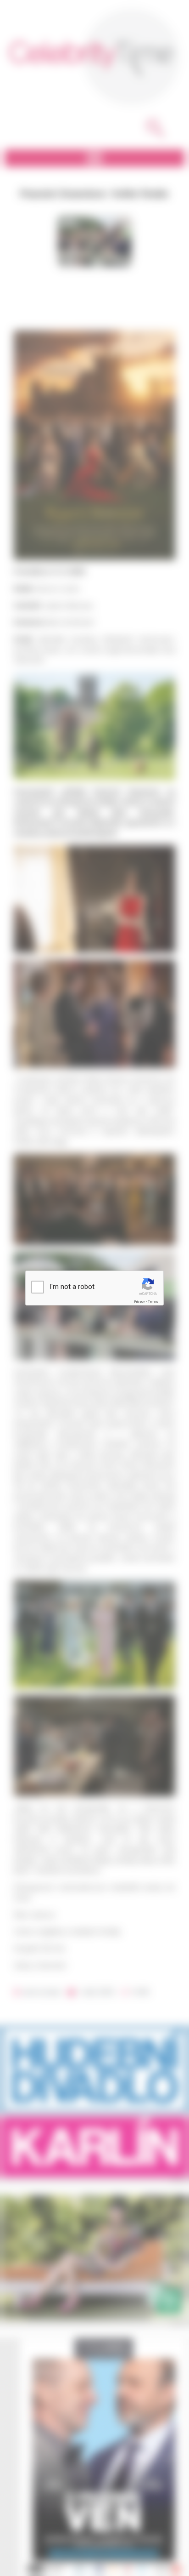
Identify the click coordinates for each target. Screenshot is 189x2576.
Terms (153, 1302)
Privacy (139, 1302)
